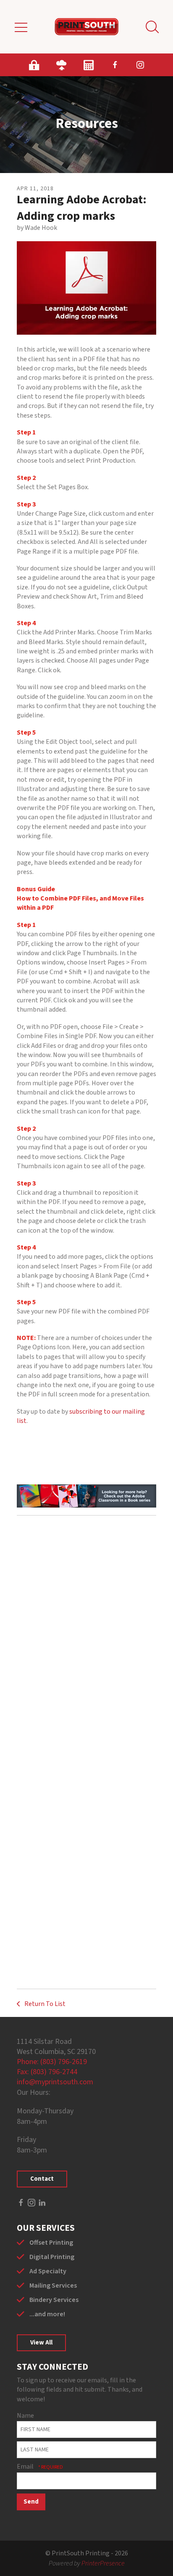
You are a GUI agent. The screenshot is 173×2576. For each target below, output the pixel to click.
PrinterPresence (103, 2563)
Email (26, 2467)
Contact (42, 2179)
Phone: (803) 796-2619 (52, 2062)
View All (41, 2343)
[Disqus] (86, 1637)
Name (25, 2416)
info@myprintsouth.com (55, 2082)
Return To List (44, 2004)
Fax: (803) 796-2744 (47, 2072)
